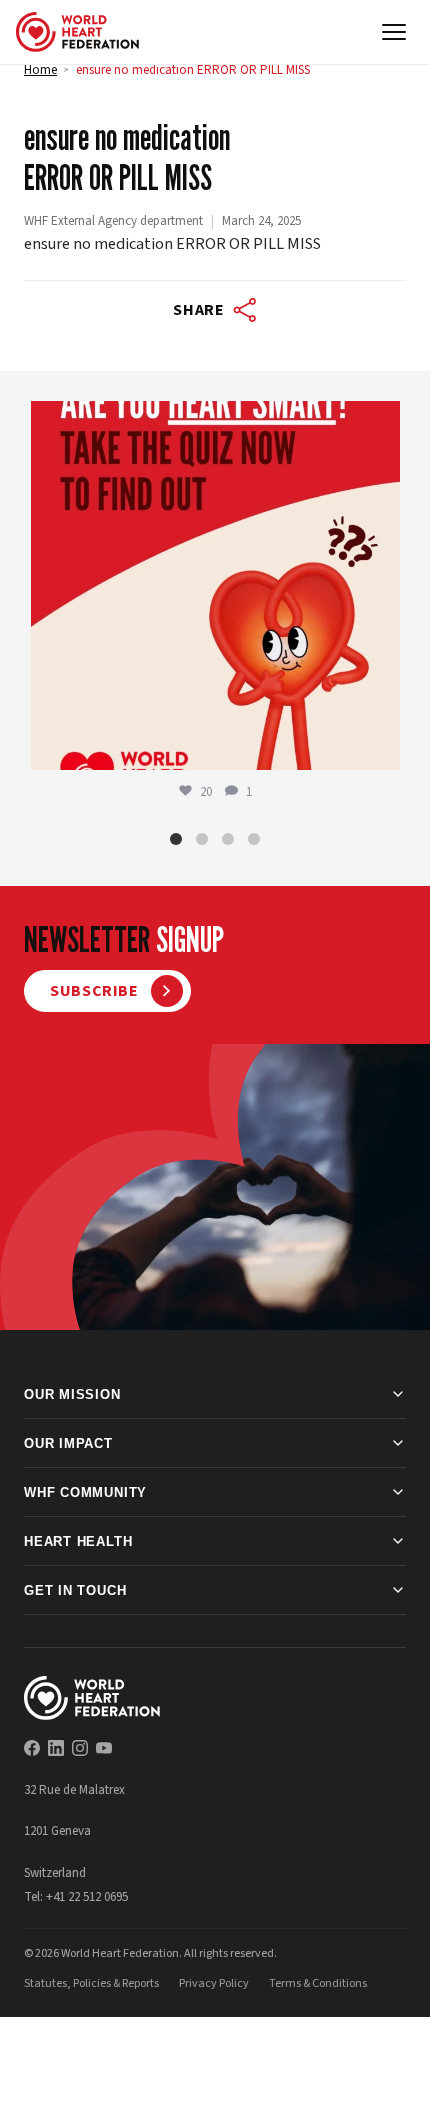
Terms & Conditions (318, 1983)
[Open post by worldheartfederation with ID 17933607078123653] (215, 585)
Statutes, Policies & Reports (91, 1983)
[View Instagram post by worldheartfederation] (380, 745)
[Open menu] (394, 32)
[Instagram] (80, 1748)
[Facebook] (32, 1748)
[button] (176, 839)
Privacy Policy (214, 1983)
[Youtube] (104, 1748)
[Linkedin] (56, 1748)
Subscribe (94, 991)
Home (40, 70)
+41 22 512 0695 (87, 1897)
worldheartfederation (212, 421)
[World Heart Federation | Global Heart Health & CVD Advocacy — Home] (77, 32)
